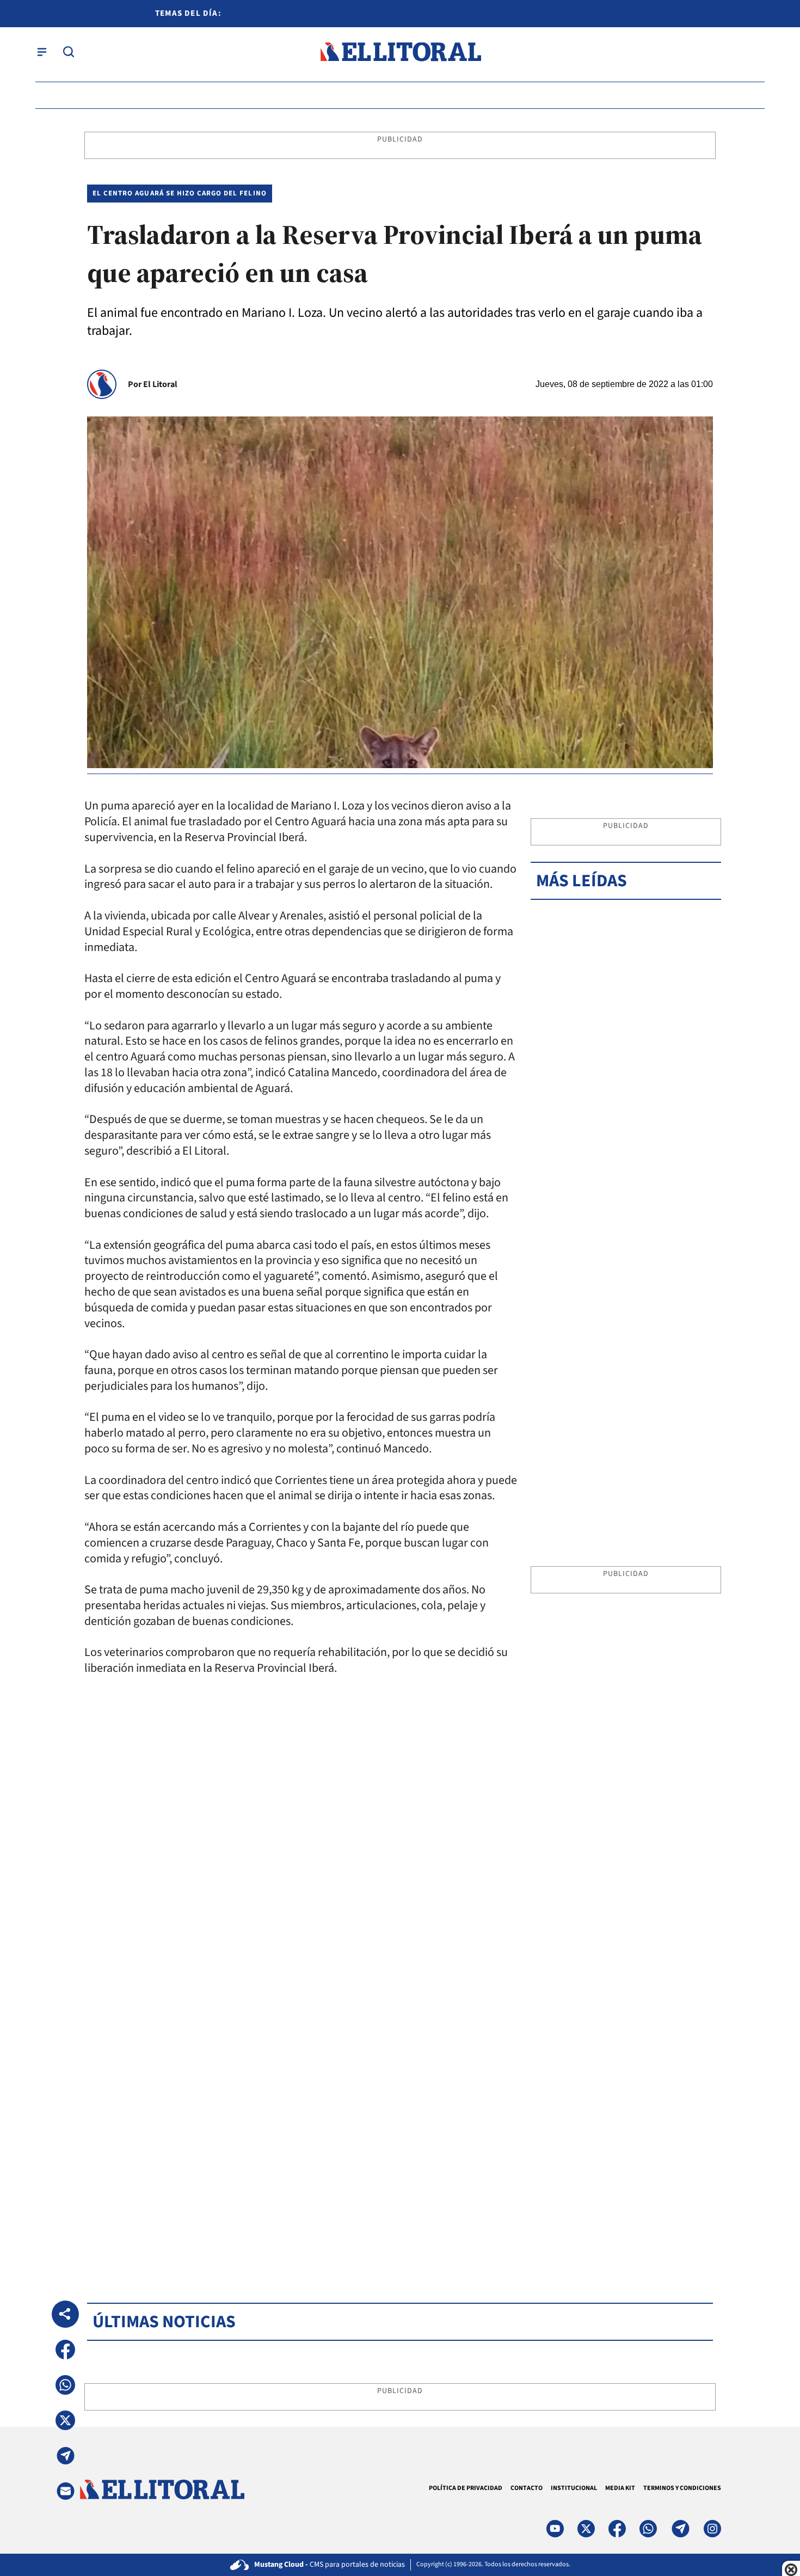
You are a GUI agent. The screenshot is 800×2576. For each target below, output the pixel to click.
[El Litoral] (400, 52)
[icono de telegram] (680, 2529)
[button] (65, 2350)
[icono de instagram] (712, 2529)
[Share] (65, 2314)
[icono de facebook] (617, 2529)
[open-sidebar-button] (42, 52)
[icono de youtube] (555, 2529)
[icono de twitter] (586, 2529)
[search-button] (69, 52)
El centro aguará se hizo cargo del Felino (180, 193)
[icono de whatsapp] (648, 2529)
